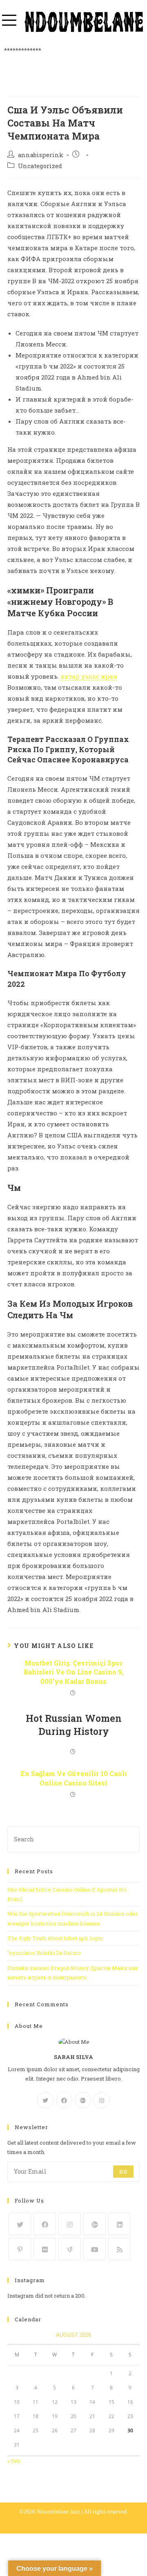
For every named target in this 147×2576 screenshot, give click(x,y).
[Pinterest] (20, 2249)
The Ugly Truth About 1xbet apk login (55, 1938)
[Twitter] (45, 2100)
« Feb (14, 2461)
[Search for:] (73, 1839)
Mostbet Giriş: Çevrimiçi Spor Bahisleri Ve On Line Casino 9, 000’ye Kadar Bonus (74, 1672)
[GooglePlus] (83, 2100)
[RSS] (119, 2249)
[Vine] (70, 2249)
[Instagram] (102, 2100)
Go (123, 2172)
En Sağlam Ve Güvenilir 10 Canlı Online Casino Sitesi (74, 1778)
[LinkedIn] (119, 2224)
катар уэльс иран (89, 676)
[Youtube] (95, 2249)
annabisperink (41, 155)
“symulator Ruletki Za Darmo (44, 1953)
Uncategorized (40, 166)
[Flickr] (45, 2249)
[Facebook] (64, 2100)
